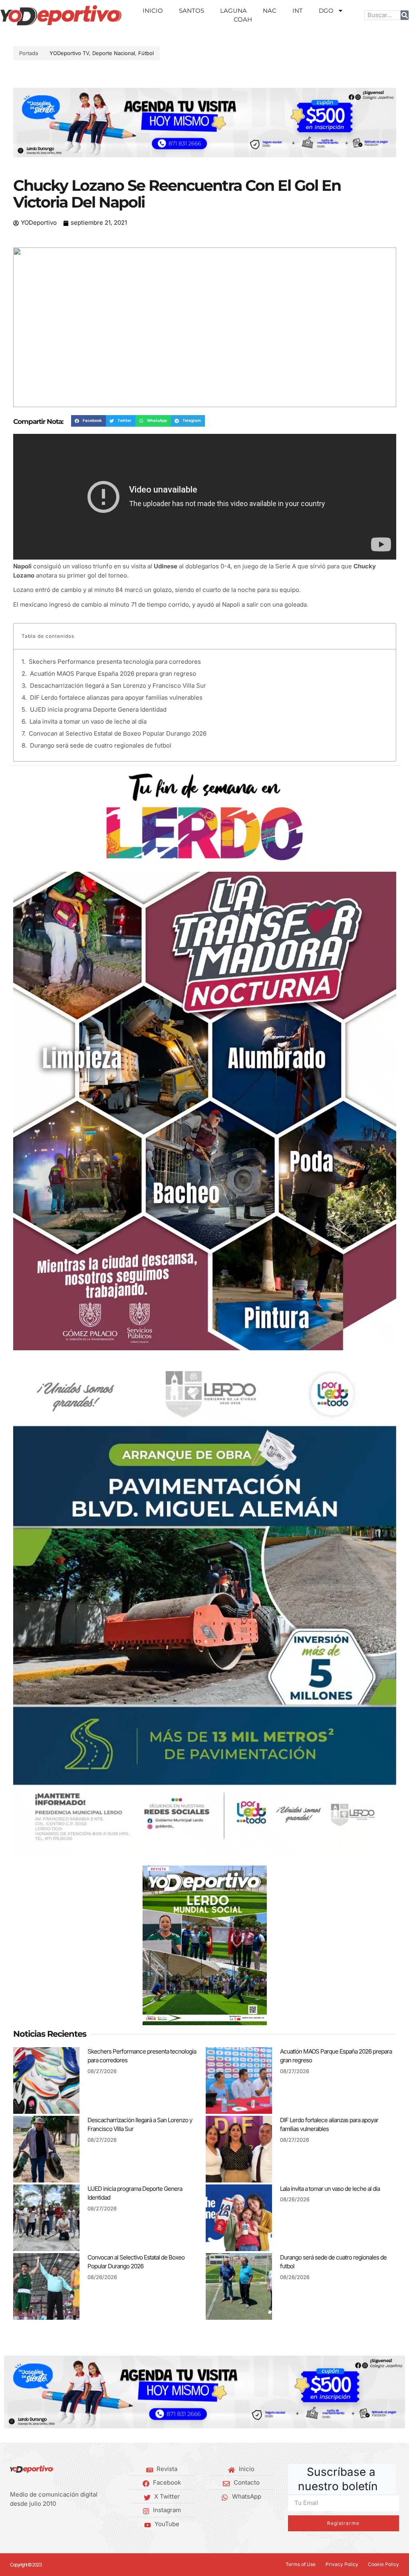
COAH (243, 19)
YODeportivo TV (69, 53)
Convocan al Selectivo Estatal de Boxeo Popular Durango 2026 (118, 733)
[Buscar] (405, 15)
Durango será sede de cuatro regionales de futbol (101, 745)
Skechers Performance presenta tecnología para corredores (115, 662)
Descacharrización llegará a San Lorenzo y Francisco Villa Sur (118, 686)
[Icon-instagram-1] (37, 2524)
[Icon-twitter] (25, 2524)
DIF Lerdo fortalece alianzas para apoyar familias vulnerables (116, 697)
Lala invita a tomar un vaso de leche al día (88, 721)
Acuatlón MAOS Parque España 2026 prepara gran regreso (113, 674)
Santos (192, 11)
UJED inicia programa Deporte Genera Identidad (98, 709)
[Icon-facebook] (13, 2524)
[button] (22, 123)
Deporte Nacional (114, 53)
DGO (326, 11)
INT (298, 11)
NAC (270, 11)
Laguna (233, 11)
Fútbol (146, 53)
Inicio (153, 11)
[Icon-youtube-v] (50, 2524)
